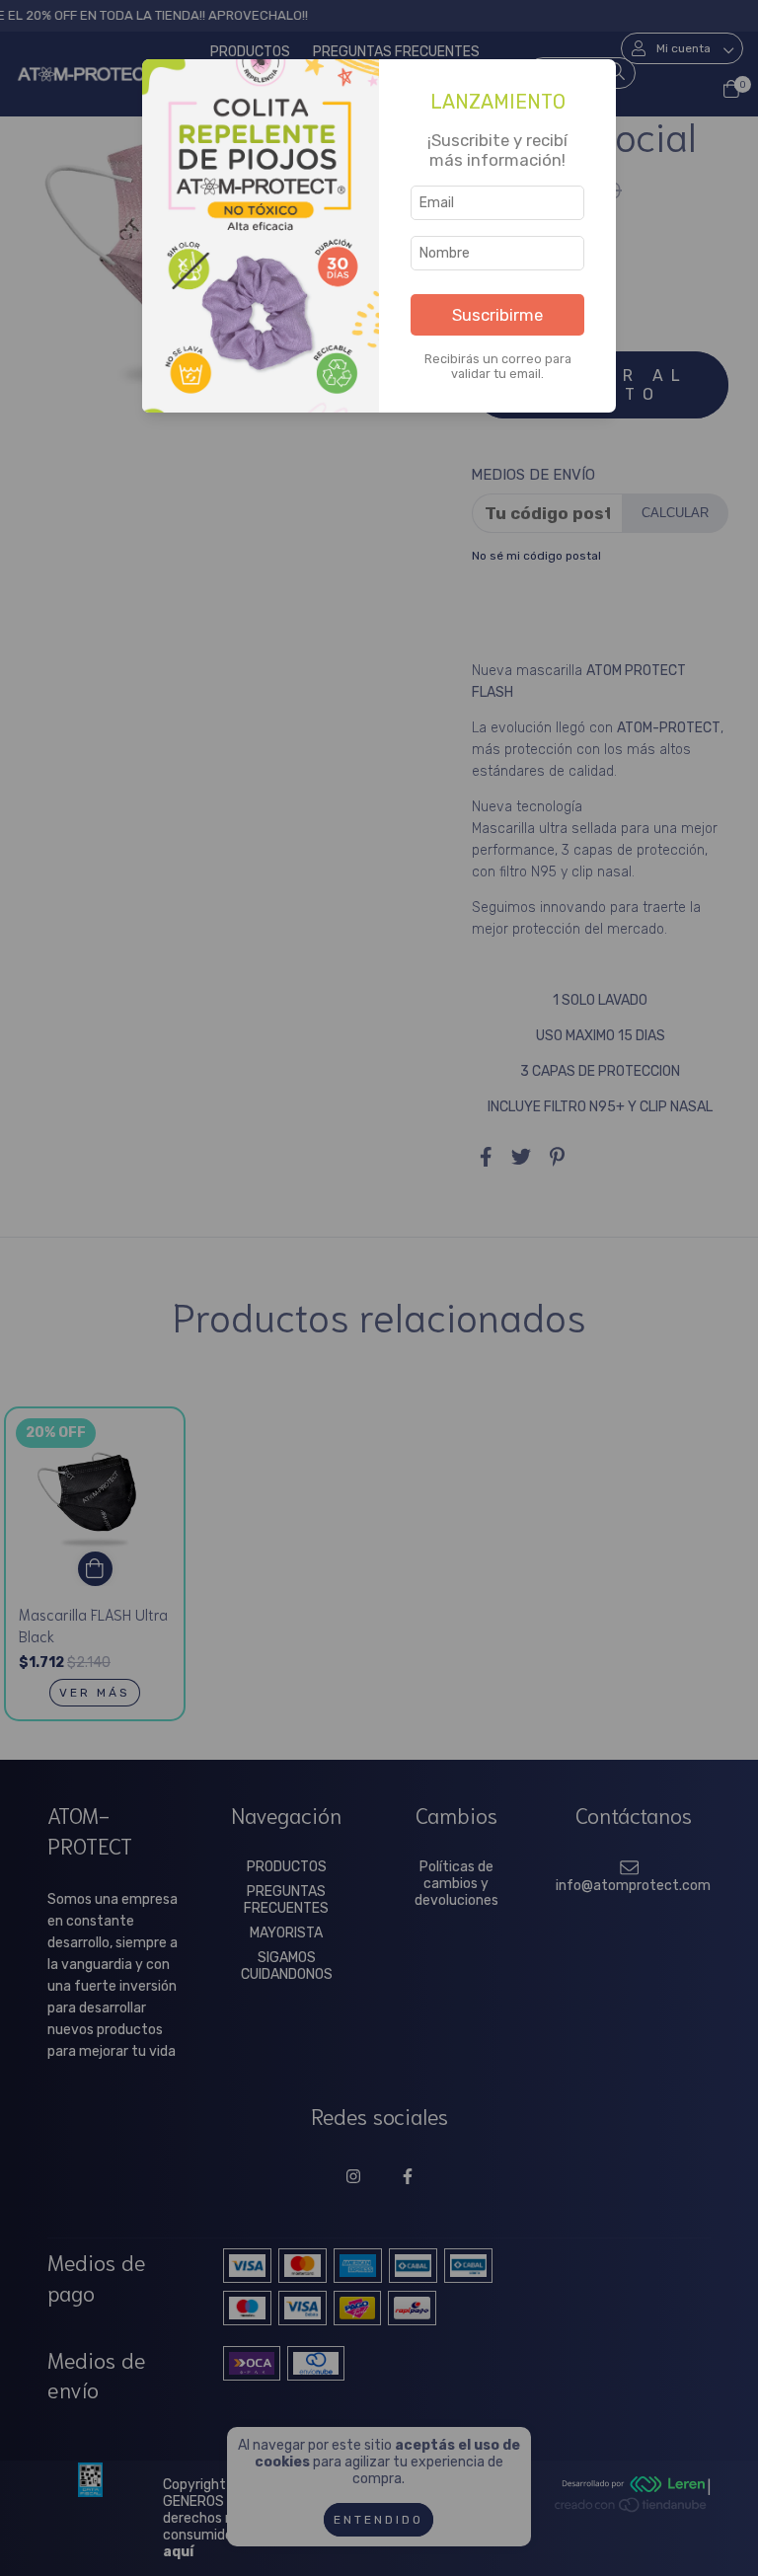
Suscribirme (497, 315)
